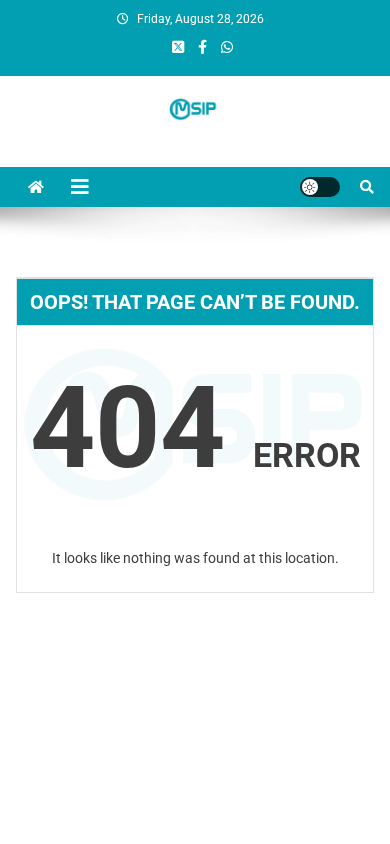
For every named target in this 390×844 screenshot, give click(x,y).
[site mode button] (320, 187)
